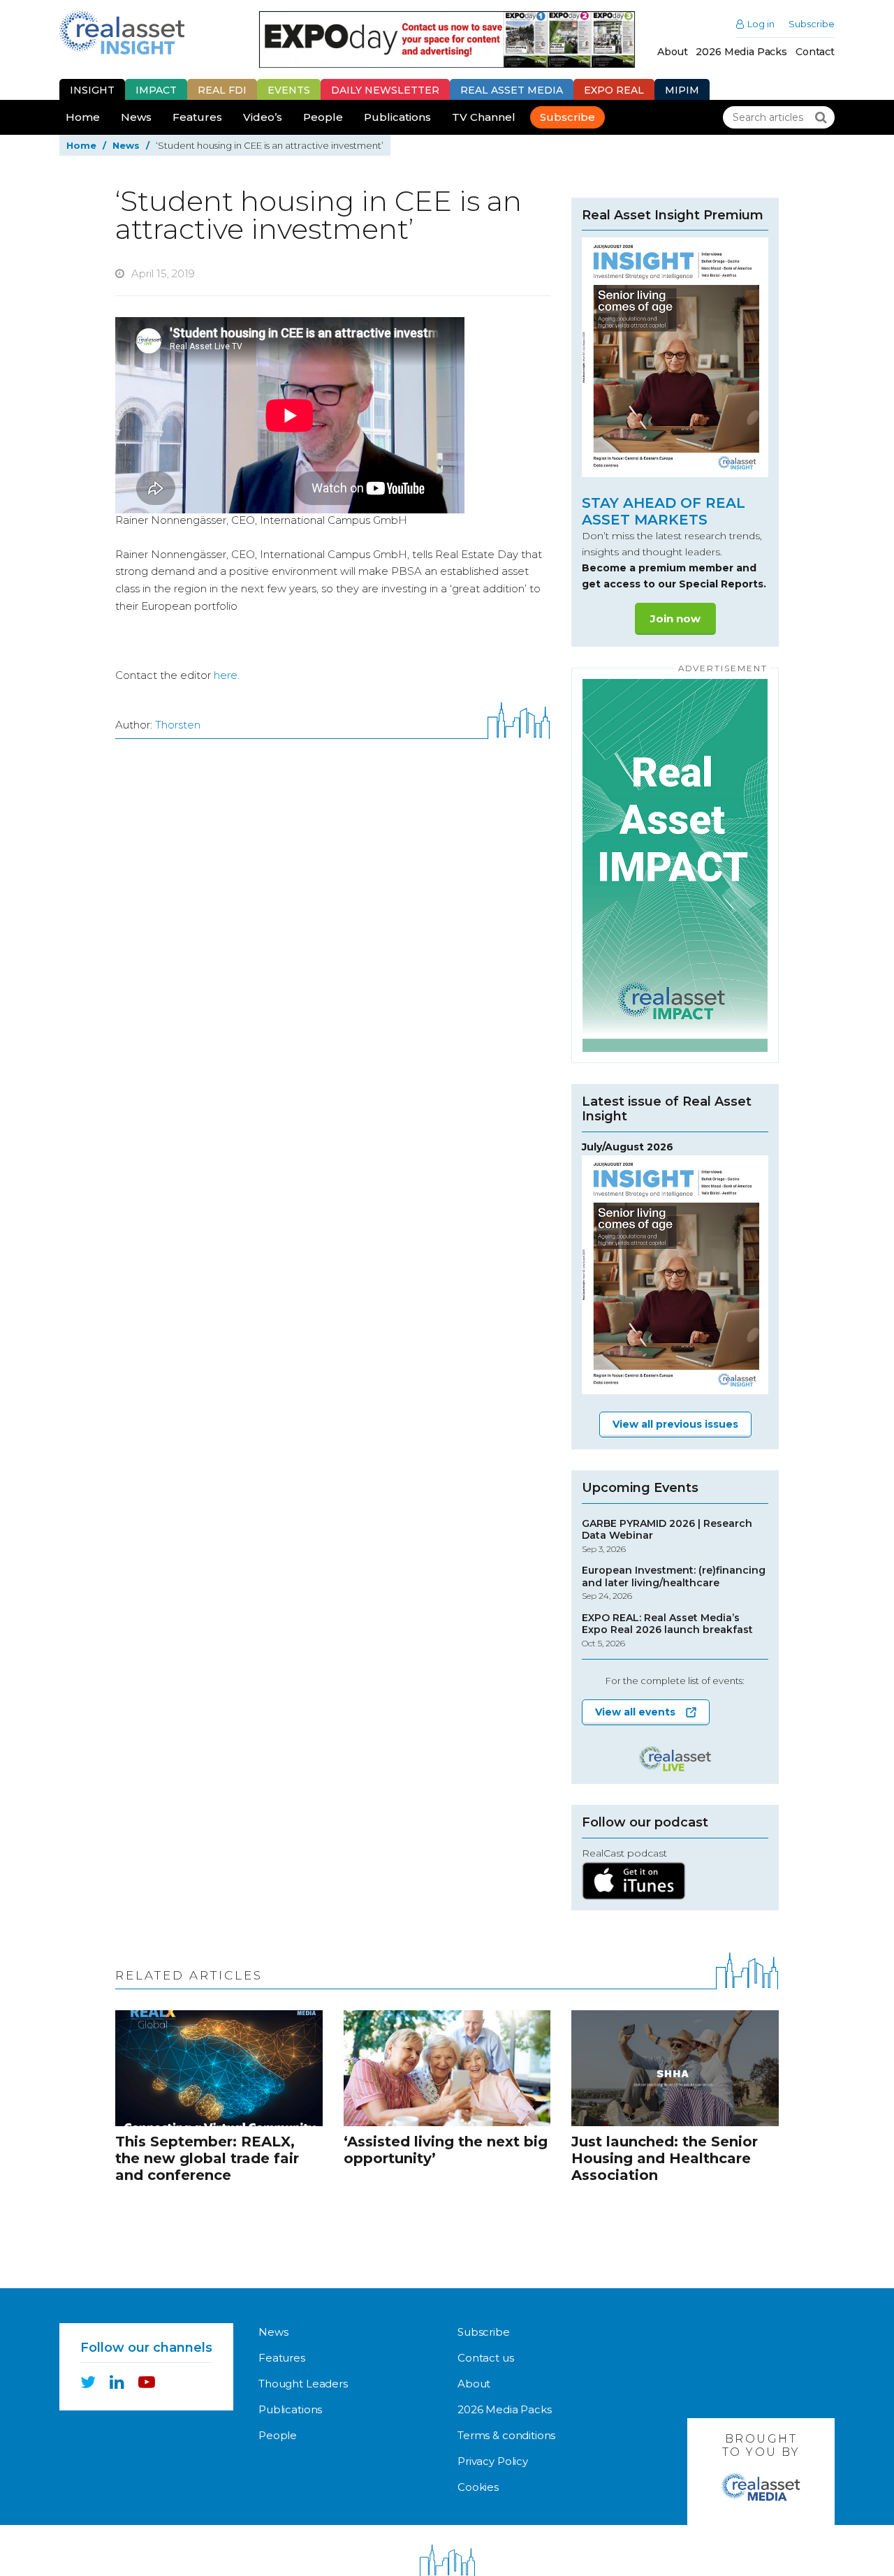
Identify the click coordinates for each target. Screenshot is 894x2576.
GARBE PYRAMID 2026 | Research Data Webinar (667, 1536)
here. (227, 675)
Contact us (486, 2358)
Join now (675, 619)
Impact (156, 90)
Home (83, 117)
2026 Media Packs (741, 52)
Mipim (682, 90)
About (672, 52)
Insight (92, 90)
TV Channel (484, 117)
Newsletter (385, 90)
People (323, 117)
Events (289, 90)
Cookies (478, 2487)
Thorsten (178, 725)
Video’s (263, 117)
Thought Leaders (303, 2384)
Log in (761, 24)
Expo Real (614, 90)
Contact (815, 52)
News (136, 117)
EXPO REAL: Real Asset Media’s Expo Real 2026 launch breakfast (667, 1630)
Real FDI (222, 90)
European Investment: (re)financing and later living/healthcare (674, 1583)
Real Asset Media (512, 90)
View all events (635, 1712)
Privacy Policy (493, 2461)
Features (197, 117)
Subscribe (812, 24)
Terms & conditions (506, 2435)
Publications (397, 117)
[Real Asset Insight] (122, 32)
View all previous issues (675, 1424)
